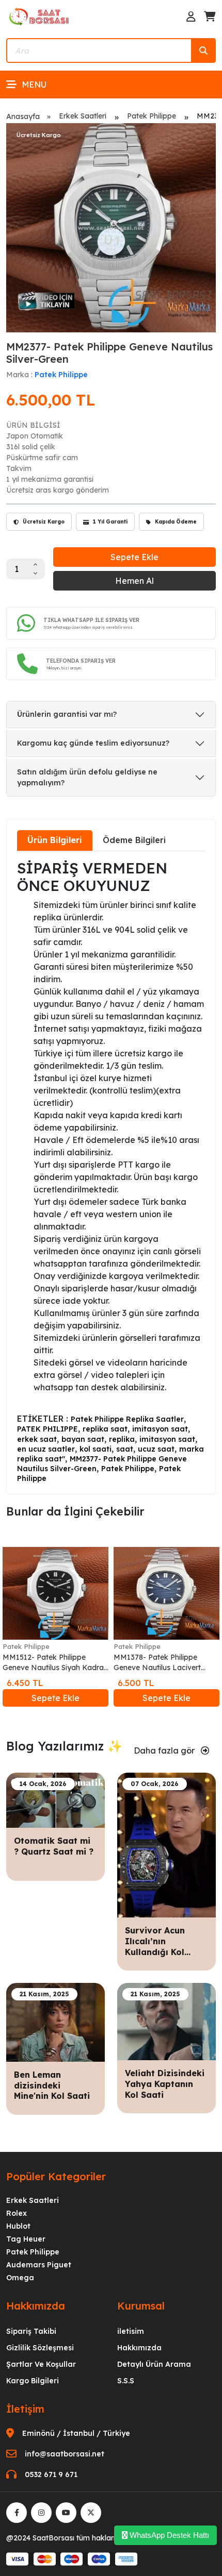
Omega (20, 2278)
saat (125, 1449)
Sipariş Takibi (31, 2331)
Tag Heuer (26, 2239)
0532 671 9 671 (51, 2474)
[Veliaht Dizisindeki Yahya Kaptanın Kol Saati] (166, 2021)
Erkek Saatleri (83, 116)
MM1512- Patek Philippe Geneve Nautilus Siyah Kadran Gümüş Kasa (55, 1663)
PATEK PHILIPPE (47, 1429)
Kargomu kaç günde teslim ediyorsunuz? (93, 743)
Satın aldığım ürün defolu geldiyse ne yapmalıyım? (87, 777)
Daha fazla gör (165, 1750)
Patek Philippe (152, 116)
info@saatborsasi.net (65, 2454)
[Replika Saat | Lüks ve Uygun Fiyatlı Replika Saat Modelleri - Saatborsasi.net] (40, 16)
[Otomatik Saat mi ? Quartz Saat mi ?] (55, 1799)
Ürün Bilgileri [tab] (55, 840)
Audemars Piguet (39, 2265)
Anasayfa (23, 116)
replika (122, 1439)
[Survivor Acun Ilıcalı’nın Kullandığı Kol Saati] (166, 1844)
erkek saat (37, 1439)
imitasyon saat (160, 1429)
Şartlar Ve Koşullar (41, 2364)
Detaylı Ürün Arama (154, 2364)
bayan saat (83, 1439)
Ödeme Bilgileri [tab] (134, 840)
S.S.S (126, 2381)
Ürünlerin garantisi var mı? (67, 714)
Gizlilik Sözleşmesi (40, 2348)
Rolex (17, 2213)
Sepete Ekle (134, 557)
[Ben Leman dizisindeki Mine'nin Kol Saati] (55, 2022)
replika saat (105, 1429)
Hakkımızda (139, 2348)
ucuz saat (156, 1449)
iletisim (131, 2331)
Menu (34, 85)
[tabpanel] (111, 1172)
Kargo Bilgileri (33, 2381)
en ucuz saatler (46, 1449)
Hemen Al (134, 581)
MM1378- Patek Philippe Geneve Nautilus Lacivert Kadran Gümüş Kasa (157, 1663)
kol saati (96, 1449)
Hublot (18, 2226)
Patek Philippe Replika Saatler (127, 1419)
